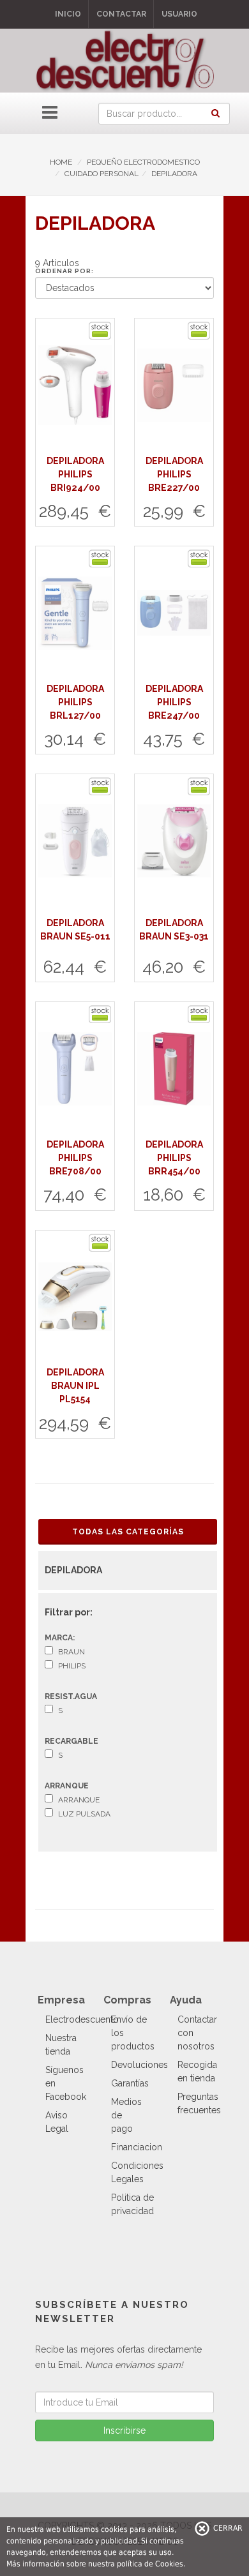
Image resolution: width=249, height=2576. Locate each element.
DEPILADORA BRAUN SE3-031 (174, 930)
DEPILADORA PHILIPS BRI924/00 (75, 474)
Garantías (130, 2083)
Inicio (68, 14)
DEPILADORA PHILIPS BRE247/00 (174, 702)
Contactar (121, 14)
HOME (61, 162)
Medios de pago (126, 2115)
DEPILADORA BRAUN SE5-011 (75, 930)
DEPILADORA (174, 174)
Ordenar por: (64, 271)
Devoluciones (140, 2065)
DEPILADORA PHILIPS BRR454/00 (174, 1158)
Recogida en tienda (197, 2071)
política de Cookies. (151, 2564)
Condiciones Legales (137, 2172)
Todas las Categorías (128, 1532)
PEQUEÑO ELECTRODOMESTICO (143, 162)
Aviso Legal (57, 2122)
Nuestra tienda (61, 2045)
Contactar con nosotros (197, 2033)
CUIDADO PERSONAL (102, 174)
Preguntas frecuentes (199, 2103)
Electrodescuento (82, 2019)
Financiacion (137, 2147)
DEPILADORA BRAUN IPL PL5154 (75, 1386)
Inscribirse (124, 2430)
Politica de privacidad (132, 2204)
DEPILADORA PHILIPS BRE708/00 (75, 1158)
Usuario (179, 14)
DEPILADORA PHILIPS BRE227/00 (174, 474)
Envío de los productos (133, 2033)
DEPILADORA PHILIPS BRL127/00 (75, 702)
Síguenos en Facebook (66, 2083)
